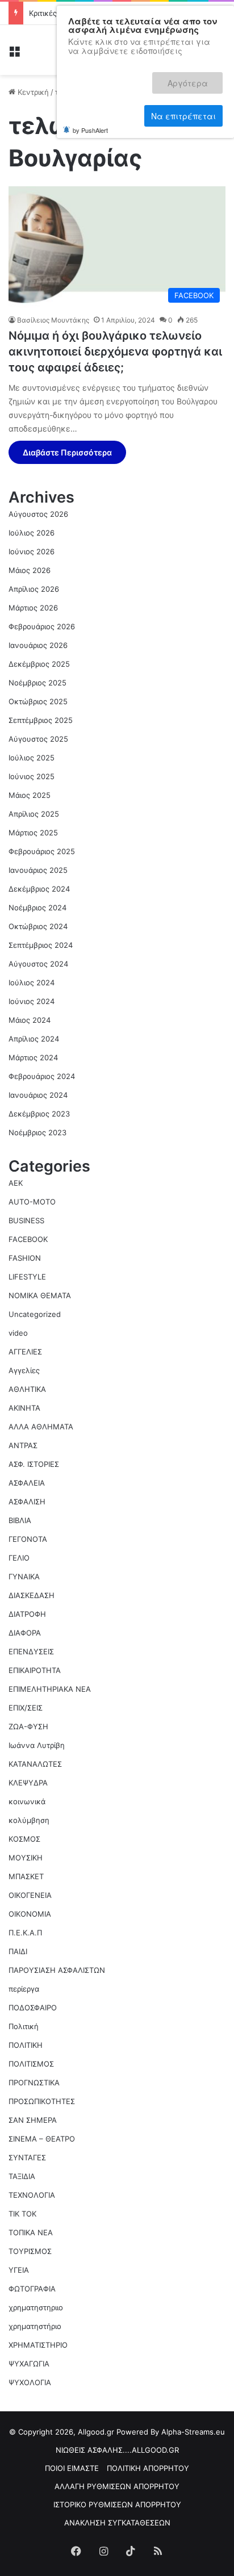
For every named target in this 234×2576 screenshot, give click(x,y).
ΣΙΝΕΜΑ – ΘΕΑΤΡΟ (42, 2139)
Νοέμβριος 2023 (37, 1132)
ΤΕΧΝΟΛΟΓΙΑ (32, 2195)
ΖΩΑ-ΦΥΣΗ (28, 1726)
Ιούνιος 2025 (32, 776)
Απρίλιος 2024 (34, 1039)
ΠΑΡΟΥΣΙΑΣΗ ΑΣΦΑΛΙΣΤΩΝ (57, 1970)
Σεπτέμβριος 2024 (41, 945)
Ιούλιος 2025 (32, 758)
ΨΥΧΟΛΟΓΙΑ (30, 2382)
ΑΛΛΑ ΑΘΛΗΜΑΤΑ (41, 1427)
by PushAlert (90, 90)
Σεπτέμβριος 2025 (41, 720)
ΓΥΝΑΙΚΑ (24, 1576)
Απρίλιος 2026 (34, 589)
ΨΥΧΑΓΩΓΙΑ (29, 2364)
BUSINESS (26, 1220)
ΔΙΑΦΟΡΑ (25, 1633)
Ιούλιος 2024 (32, 982)
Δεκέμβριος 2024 (39, 889)
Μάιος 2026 (30, 570)
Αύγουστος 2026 (38, 514)
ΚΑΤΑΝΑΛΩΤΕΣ (35, 1764)
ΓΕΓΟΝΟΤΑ (28, 1539)
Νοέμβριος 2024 (37, 908)
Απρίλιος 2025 (34, 814)
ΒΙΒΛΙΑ (20, 1520)
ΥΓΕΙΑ (19, 2270)
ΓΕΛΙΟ (19, 1558)
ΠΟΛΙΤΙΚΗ (26, 2045)
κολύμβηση (29, 1820)
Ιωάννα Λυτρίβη (37, 1745)
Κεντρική (32, 92)
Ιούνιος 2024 (32, 1001)
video (18, 1333)
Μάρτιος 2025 (33, 833)
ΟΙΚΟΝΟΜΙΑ (30, 1914)
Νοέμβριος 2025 (37, 683)
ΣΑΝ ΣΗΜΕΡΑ (33, 2120)
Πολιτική (24, 2026)
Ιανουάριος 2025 (38, 870)
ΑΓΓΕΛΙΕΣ (25, 1352)
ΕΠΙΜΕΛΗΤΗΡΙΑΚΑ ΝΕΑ (50, 1689)
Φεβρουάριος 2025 (42, 851)
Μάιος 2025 (30, 795)
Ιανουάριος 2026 (38, 645)
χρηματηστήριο (35, 2326)
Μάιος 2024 (30, 1020)
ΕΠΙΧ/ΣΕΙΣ (26, 1708)
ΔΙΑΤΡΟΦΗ (27, 1614)
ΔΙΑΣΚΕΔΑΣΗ (32, 1595)
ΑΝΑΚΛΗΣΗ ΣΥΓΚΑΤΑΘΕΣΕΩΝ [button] (117, 2523)
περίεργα (24, 1989)
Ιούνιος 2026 (32, 551)
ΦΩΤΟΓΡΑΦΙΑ (32, 2289)
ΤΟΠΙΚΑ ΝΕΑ (31, 2232)
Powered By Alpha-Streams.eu (171, 2432)
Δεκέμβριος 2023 (39, 1114)
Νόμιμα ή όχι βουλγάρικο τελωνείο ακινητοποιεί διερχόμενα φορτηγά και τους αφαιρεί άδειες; (115, 352)
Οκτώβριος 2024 (38, 926)
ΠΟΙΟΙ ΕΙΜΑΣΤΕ (72, 2468)
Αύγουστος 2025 (38, 739)
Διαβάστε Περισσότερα (67, 452)
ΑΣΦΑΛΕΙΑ (27, 1483)
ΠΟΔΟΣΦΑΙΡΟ (33, 2008)
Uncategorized (35, 1314)
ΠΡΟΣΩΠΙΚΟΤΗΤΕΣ (42, 2101)
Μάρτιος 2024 (33, 1057)
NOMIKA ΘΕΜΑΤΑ (40, 1295)
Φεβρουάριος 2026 (42, 626)
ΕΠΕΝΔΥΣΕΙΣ (31, 1651)
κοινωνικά (27, 1801)
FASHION (25, 1258)
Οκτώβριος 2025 (38, 701)
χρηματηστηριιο (36, 2307)
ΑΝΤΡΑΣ (23, 1445)
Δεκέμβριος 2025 (39, 664)
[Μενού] (14, 54)
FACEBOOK (28, 1239)
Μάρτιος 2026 (33, 608)
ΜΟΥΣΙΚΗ (26, 1858)
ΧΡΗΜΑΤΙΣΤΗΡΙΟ (38, 2345)
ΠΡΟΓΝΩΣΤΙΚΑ (34, 2082)
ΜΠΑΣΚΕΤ (26, 1876)
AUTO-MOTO (32, 1202)
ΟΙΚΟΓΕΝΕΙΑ (30, 1895)
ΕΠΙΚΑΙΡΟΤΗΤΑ (35, 1670)
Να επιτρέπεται (183, 78)
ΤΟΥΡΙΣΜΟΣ (30, 2251)
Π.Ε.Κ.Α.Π (25, 1933)
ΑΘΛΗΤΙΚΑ (27, 1389)
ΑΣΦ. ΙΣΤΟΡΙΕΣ (34, 1464)
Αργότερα (109, 78)
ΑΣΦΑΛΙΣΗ (27, 1502)
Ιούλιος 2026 (32, 533)
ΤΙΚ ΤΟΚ (22, 2214)
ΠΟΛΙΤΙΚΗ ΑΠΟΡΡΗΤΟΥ (148, 2468)
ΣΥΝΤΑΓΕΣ (27, 2157)
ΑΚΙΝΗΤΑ (24, 1408)
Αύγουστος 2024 (38, 964)
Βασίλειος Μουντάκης (53, 320)
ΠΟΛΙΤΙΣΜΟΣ (31, 2064)
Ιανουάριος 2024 (38, 1095)
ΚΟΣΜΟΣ (24, 1839)
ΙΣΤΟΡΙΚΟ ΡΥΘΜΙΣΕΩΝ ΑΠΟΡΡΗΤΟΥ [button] (117, 2504)
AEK (16, 1183)
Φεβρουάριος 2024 (42, 1076)
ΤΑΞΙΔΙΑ (22, 2176)
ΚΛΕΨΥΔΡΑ (28, 1783)
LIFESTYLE (27, 1277)
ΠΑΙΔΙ (18, 1951)
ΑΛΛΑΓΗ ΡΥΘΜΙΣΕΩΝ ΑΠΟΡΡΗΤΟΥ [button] (117, 2486)
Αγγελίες (24, 1370)
